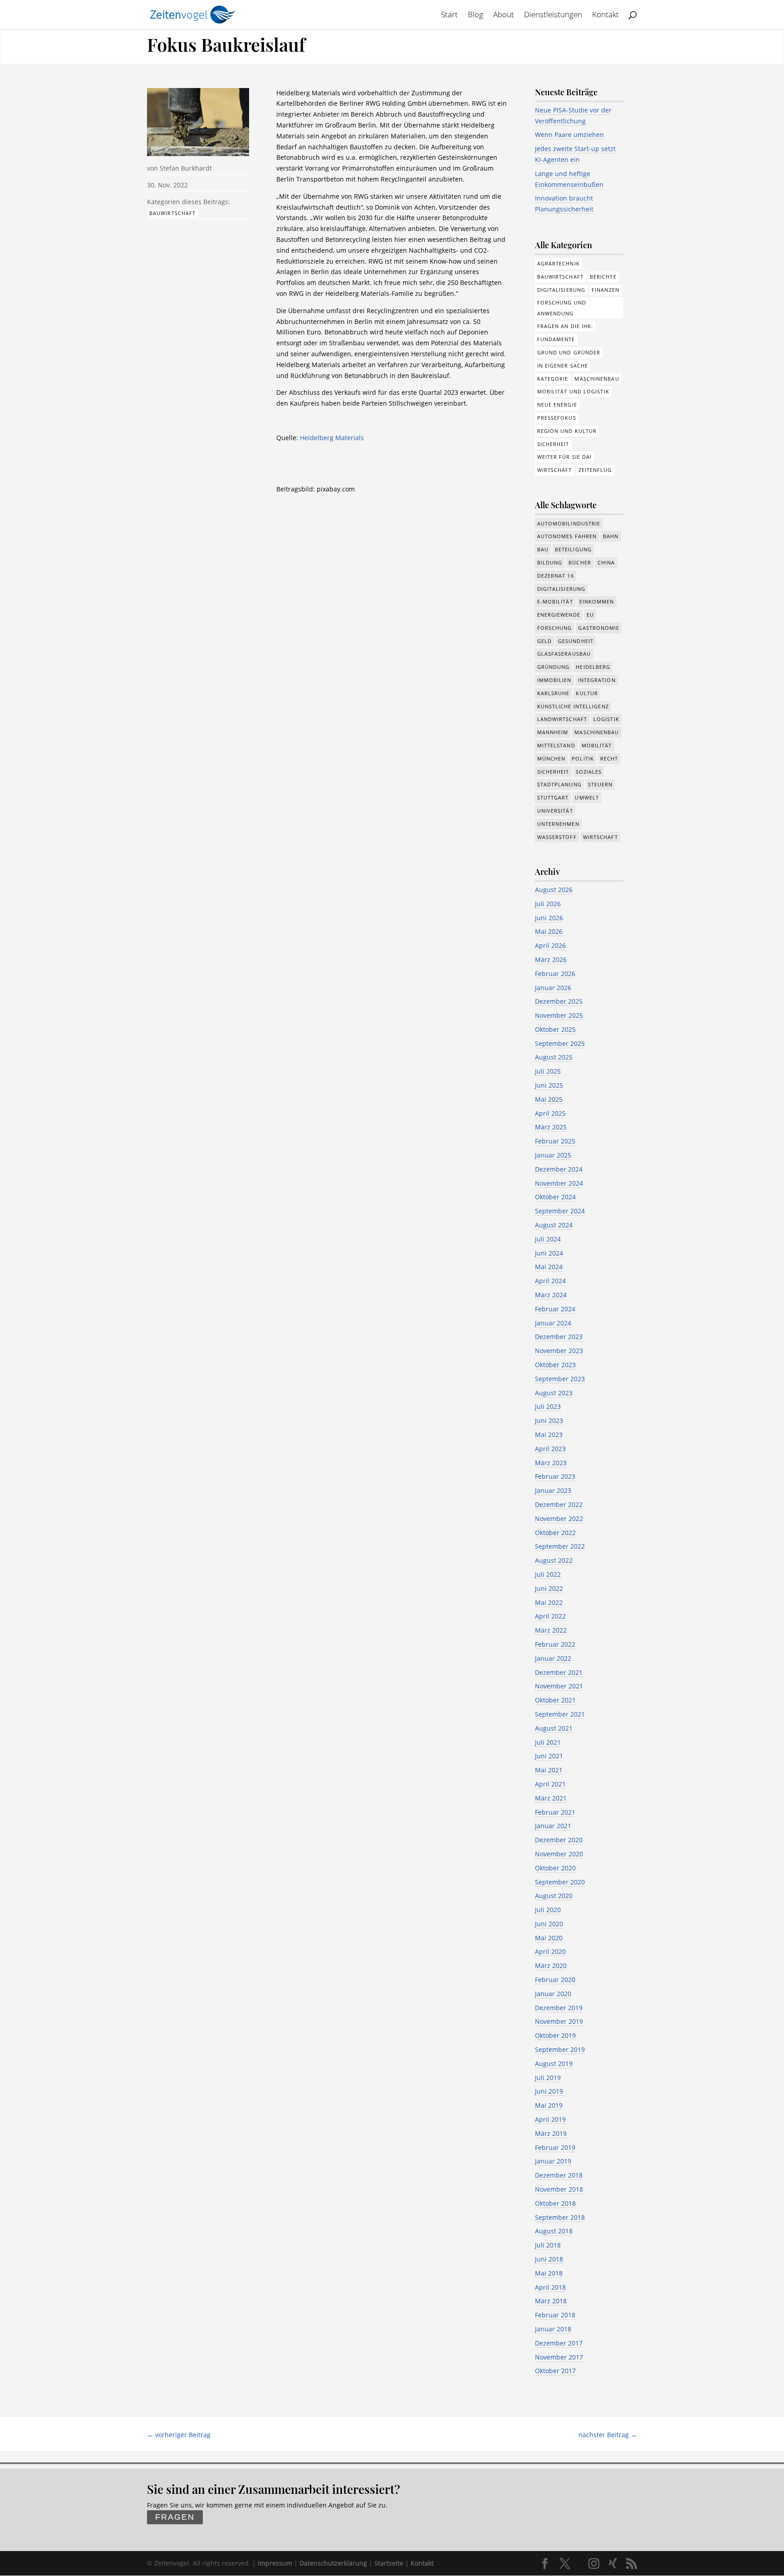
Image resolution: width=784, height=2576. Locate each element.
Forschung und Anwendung (562, 308)
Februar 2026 (555, 974)
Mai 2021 (549, 1770)
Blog (475, 15)
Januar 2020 (553, 1994)
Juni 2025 (549, 1085)
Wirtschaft (555, 470)
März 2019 (551, 2133)
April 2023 (550, 1449)
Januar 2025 (553, 1155)
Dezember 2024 (559, 1169)
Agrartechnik (559, 263)
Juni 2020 (549, 1924)
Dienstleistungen (553, 15)
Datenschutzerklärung (333, 2563)
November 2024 (559, 1183)
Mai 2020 (549, 1938)
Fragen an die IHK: (565, 326)
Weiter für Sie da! (565, 457)
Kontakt (605, 15)
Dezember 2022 (559, 1504)
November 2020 (559, 1854)
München (551, 758)
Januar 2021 (553, 1826)
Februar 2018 (555, 2315)
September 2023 (560, 1379)
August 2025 (554, 1057)
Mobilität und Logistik (573, 391)
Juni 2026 (549, 918)
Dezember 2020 (559, 1840)
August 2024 (554, 1225)
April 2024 (550, 1281)
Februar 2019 (555, 2147)
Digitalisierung (561, 290)
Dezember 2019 (559, 2008)
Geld (544, 641)
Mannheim (553, 732)
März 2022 (551, 1630)
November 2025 (559, 1015)
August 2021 (554, 1728)
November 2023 (559, 1351)
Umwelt (587, 797)
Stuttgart (553, 797)
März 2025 (551, 1127)
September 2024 (560, 1211)
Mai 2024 (549, 1267)
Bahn (611, 536)
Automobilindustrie (569, 523)
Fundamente (556, 339)
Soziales (589, 772)
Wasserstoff (557, 837)
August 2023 (554, 1393)
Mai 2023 (549, 1435)
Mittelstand (556, 745)
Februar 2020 (555, 1980)
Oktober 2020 (555, 1868)
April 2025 (550, 1113)
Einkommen (597, 601)
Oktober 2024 (555, 1197)
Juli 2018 (548, 2245)
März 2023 (551, 1463)
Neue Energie (557, 405)
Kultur (587, 693)
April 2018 (550, 2287)
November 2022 (559, 1519)
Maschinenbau (597, 379)
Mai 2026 (549, 931)
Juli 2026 (548, 904)
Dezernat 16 (556, 576)
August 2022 (554, 1560)
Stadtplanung (559, 784)
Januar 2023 (553, 1490)
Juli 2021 (548, 1742)
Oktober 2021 (555, 1700)
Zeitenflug (595, 470)
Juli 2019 (548, 2078)
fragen (175, 2517)
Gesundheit (576, 641)
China (606, 562)
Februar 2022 (555, 1644)
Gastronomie (599, 628)
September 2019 (560, 2049)
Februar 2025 (555, 1141)
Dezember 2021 (559, 1672)
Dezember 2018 (559, 2175)
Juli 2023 (548, 1406)
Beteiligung (573, 549)
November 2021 (559, 1686)
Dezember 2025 (559, 1001)
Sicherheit (553, 444)
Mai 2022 (549, 1602)
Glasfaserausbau (564, 654)
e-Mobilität (555, 601)
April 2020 (550, 1951)
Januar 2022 (553, 1658)
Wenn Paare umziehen (569, 135)
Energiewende (559, 615)
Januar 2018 (553, 2329)
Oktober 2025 (555, 1029)
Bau (543, 549)
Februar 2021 (555, 1812)
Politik (583, 758)
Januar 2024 (553, 1323)
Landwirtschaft (562, 719)
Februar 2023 (555, 1476)
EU (590, 615)
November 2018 (559, 2189)
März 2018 (551, 2301)
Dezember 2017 (559, 2343)
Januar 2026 (553, 988)
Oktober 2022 (555, 1533)
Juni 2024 (549, 1253)
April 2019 (550, 2119)
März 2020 (551, 1965)
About (504, 15)
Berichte (603, 277)
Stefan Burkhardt (186, 168)
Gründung (554, 667)
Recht (609, 758)
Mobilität (597, 745)
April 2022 (550, 1616)
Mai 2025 (549, 1099)
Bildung (550, 562)
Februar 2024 (555, 1309)
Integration (597, 680)
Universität (555, 811)
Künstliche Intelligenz (573, 706)
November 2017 (559, 2357)
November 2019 (559, 2021)
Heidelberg (593, 667)
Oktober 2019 (555, 2035)
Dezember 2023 (559, 1337)
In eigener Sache (563, 366)
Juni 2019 (549, 2091)
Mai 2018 (549, 2273)
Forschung (555, 628)
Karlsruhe (554, 693)
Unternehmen (558, 824)
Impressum (275, 2563)
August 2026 (554, 890)
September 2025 (560, 1043)
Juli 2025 (548, 1071)
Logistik (606, 719)
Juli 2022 (548, 1574)
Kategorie (553, 379)
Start (449, 15)
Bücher (580, 562)
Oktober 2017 (555, 2371)
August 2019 (554, 2063)
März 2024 (551, 1295)
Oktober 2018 (555, 2203)
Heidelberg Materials (332, 438)
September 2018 (560, 2217)
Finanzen (605, 290)
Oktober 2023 (555, 1365)
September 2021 (560, 1714)
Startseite (389, 2563)
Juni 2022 (549, 1588)
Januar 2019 (553, 2161)
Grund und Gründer (569, 352)
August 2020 (554, 1896)
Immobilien (554, 680)
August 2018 (554, 2231)
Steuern (600, 784)
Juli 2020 (548, 1910)
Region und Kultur (567, 431)
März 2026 (551, 959)
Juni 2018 (549, 2259)
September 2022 (560, 1546)
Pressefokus (557, 418)
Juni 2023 (549, 1420)
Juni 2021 (549, 1756)
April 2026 (550, 945)
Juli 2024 (548, 1239)
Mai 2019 (549, 2105)
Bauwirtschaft (172, 213)
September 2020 (560, 1882)
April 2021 (550, 1784)
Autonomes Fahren (567, 536)
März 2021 (551, 1798)
